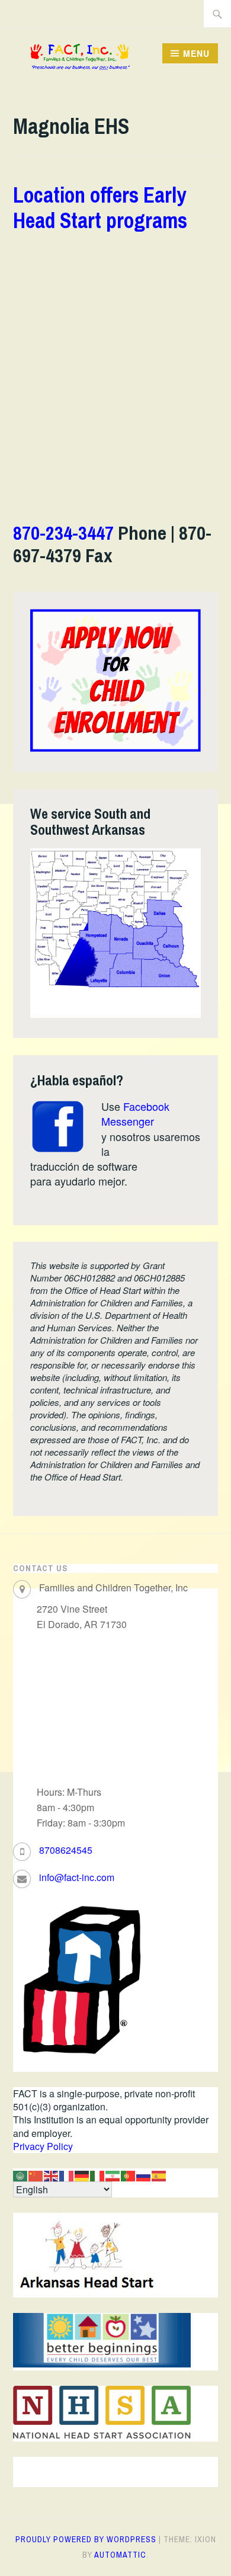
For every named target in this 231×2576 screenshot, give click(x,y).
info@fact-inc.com (77, 1877)
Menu (196, 53)
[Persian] (113, 2175)
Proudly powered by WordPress (86, 2539)
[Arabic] (21, 2175)
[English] (52, 2175)
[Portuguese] (129, 2175)
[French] (67, 2175)
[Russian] (144, 2175)
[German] (82, 2175)
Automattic (120, 2555)
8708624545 (66, 1850)
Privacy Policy (43, 2146)
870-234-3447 (63, 533)
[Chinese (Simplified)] (36, 2175)
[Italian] (98, 2175)
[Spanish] (159, 2175)
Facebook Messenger (135, 1114)
